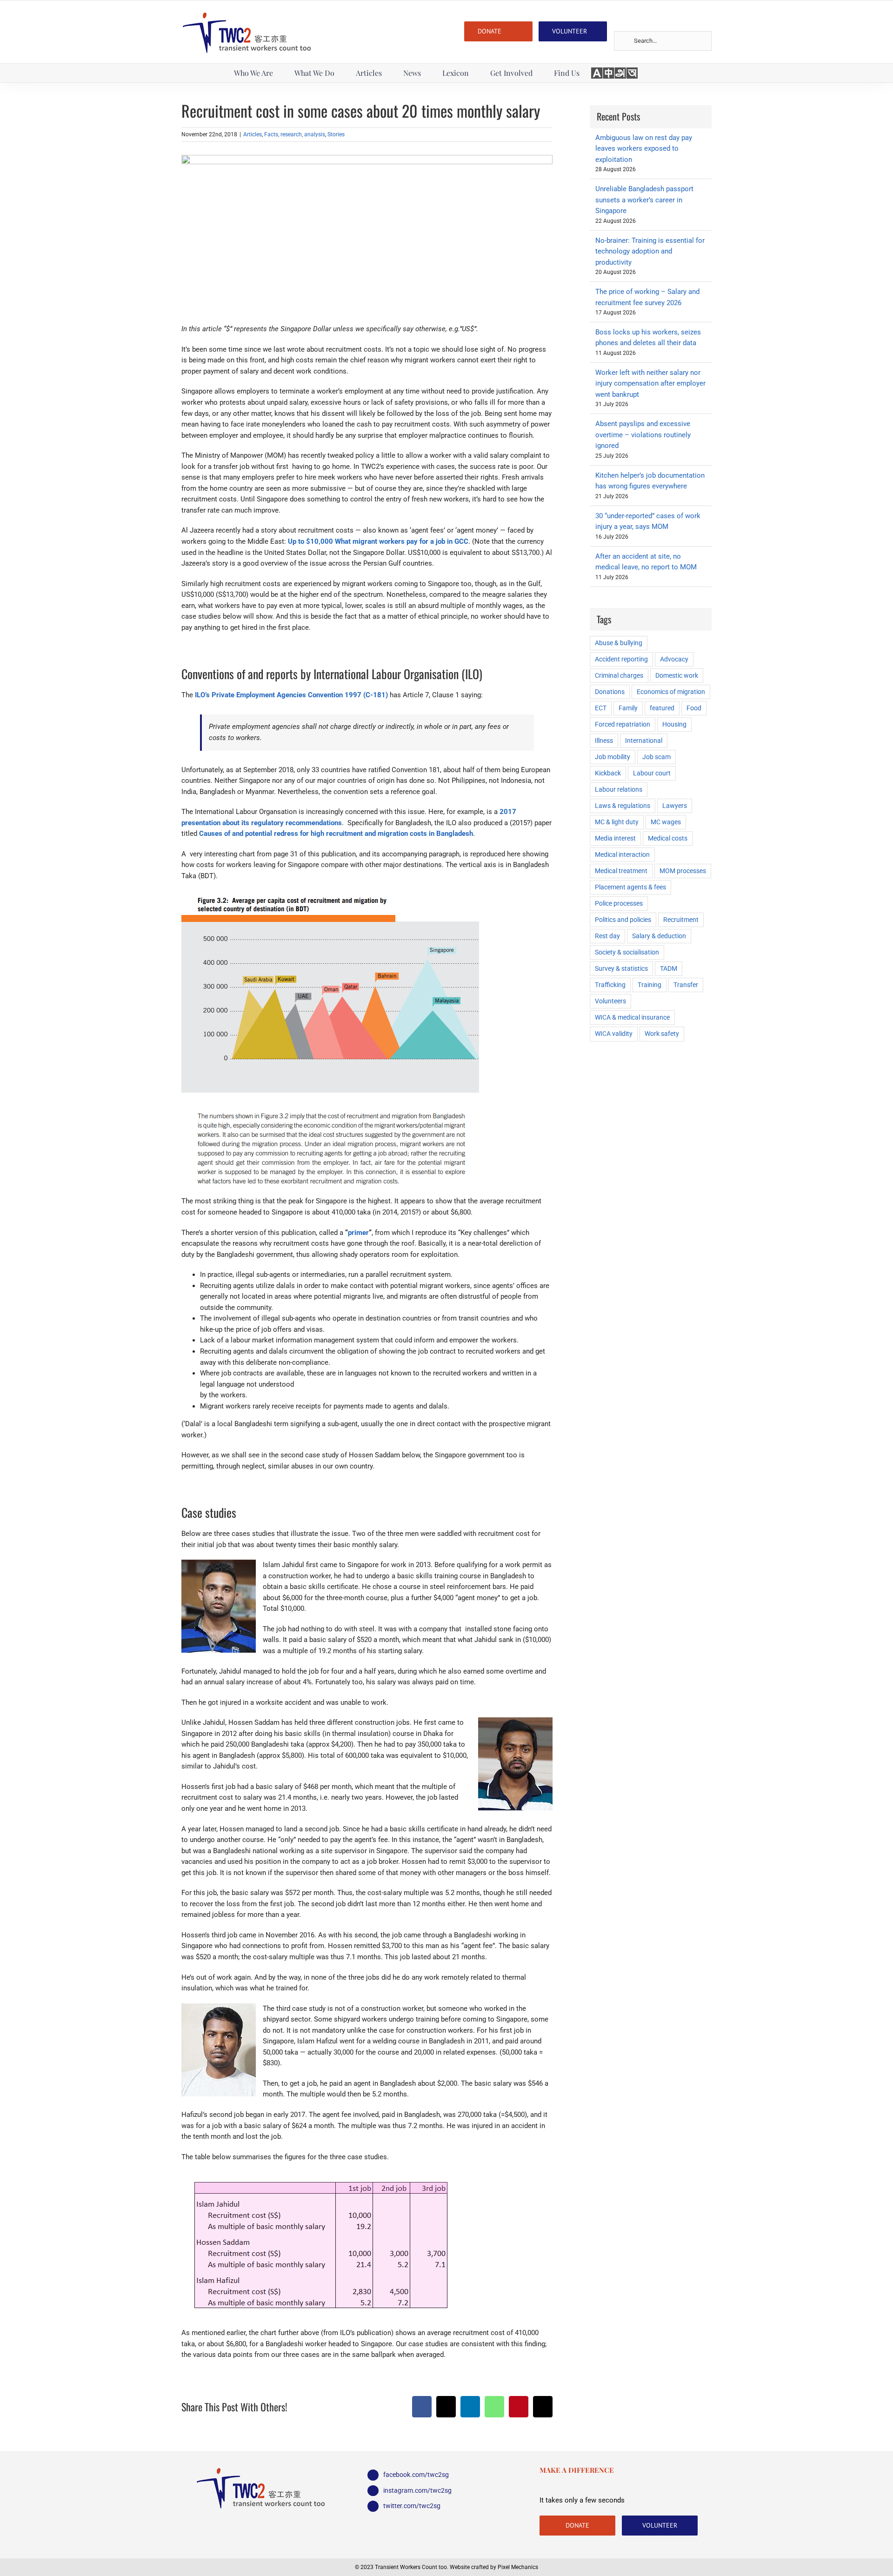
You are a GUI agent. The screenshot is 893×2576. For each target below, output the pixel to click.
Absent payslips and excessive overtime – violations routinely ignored (643, 435)
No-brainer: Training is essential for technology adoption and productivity (650, 251)
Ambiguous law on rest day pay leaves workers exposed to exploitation (644, 149)
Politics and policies (623, 920)
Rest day (607, 936)
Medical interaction (622, 854)
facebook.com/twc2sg (416, 2475)
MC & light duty (617, 822)
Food (694, 708)
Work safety (662, 1034)
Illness (604, 741)
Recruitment (681, 920)
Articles (253, 134)
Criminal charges (619, 675)
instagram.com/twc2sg (417, 2490)
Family (628, 708)
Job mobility (613, 757)
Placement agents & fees (630, 887)
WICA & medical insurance (632, 1017)
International (644, 741)
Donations (610, 692)
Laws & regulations (623, 806)
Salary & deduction (659, 936)
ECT (601, 708)
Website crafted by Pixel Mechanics (494, 2567)
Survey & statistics (621, 968)
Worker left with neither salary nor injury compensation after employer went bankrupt (650, 384)
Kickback (608, 773)
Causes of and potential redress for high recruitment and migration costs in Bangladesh (336, 834)
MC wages (666, 822)
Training (650, 985)
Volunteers (610, 1001)
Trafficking (610, 985)
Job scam (656, 757)
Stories (336, 134)
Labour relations (619, 789)
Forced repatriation (623, 724)
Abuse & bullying (619, 643)
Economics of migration (671, 692)
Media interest (615, 838)
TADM (669, 968)
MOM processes (683, 871)
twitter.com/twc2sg (412, 2506)
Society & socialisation (627, 952)
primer (358, 1233)
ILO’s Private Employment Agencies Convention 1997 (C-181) (291, 695)
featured (662, 708)
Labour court (652, 773)
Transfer (686, 985)
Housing (674, 724)
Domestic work (677, 675)
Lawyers (675, 806)
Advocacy (674, 659)
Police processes (619, 903)
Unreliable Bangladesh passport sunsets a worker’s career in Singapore (644, 200)
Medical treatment (621, 871)
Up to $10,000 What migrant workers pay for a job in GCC (378, 541)
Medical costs (668, 838)
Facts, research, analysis (295, 134)
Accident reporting (621, 659)
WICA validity (614, 1034)
